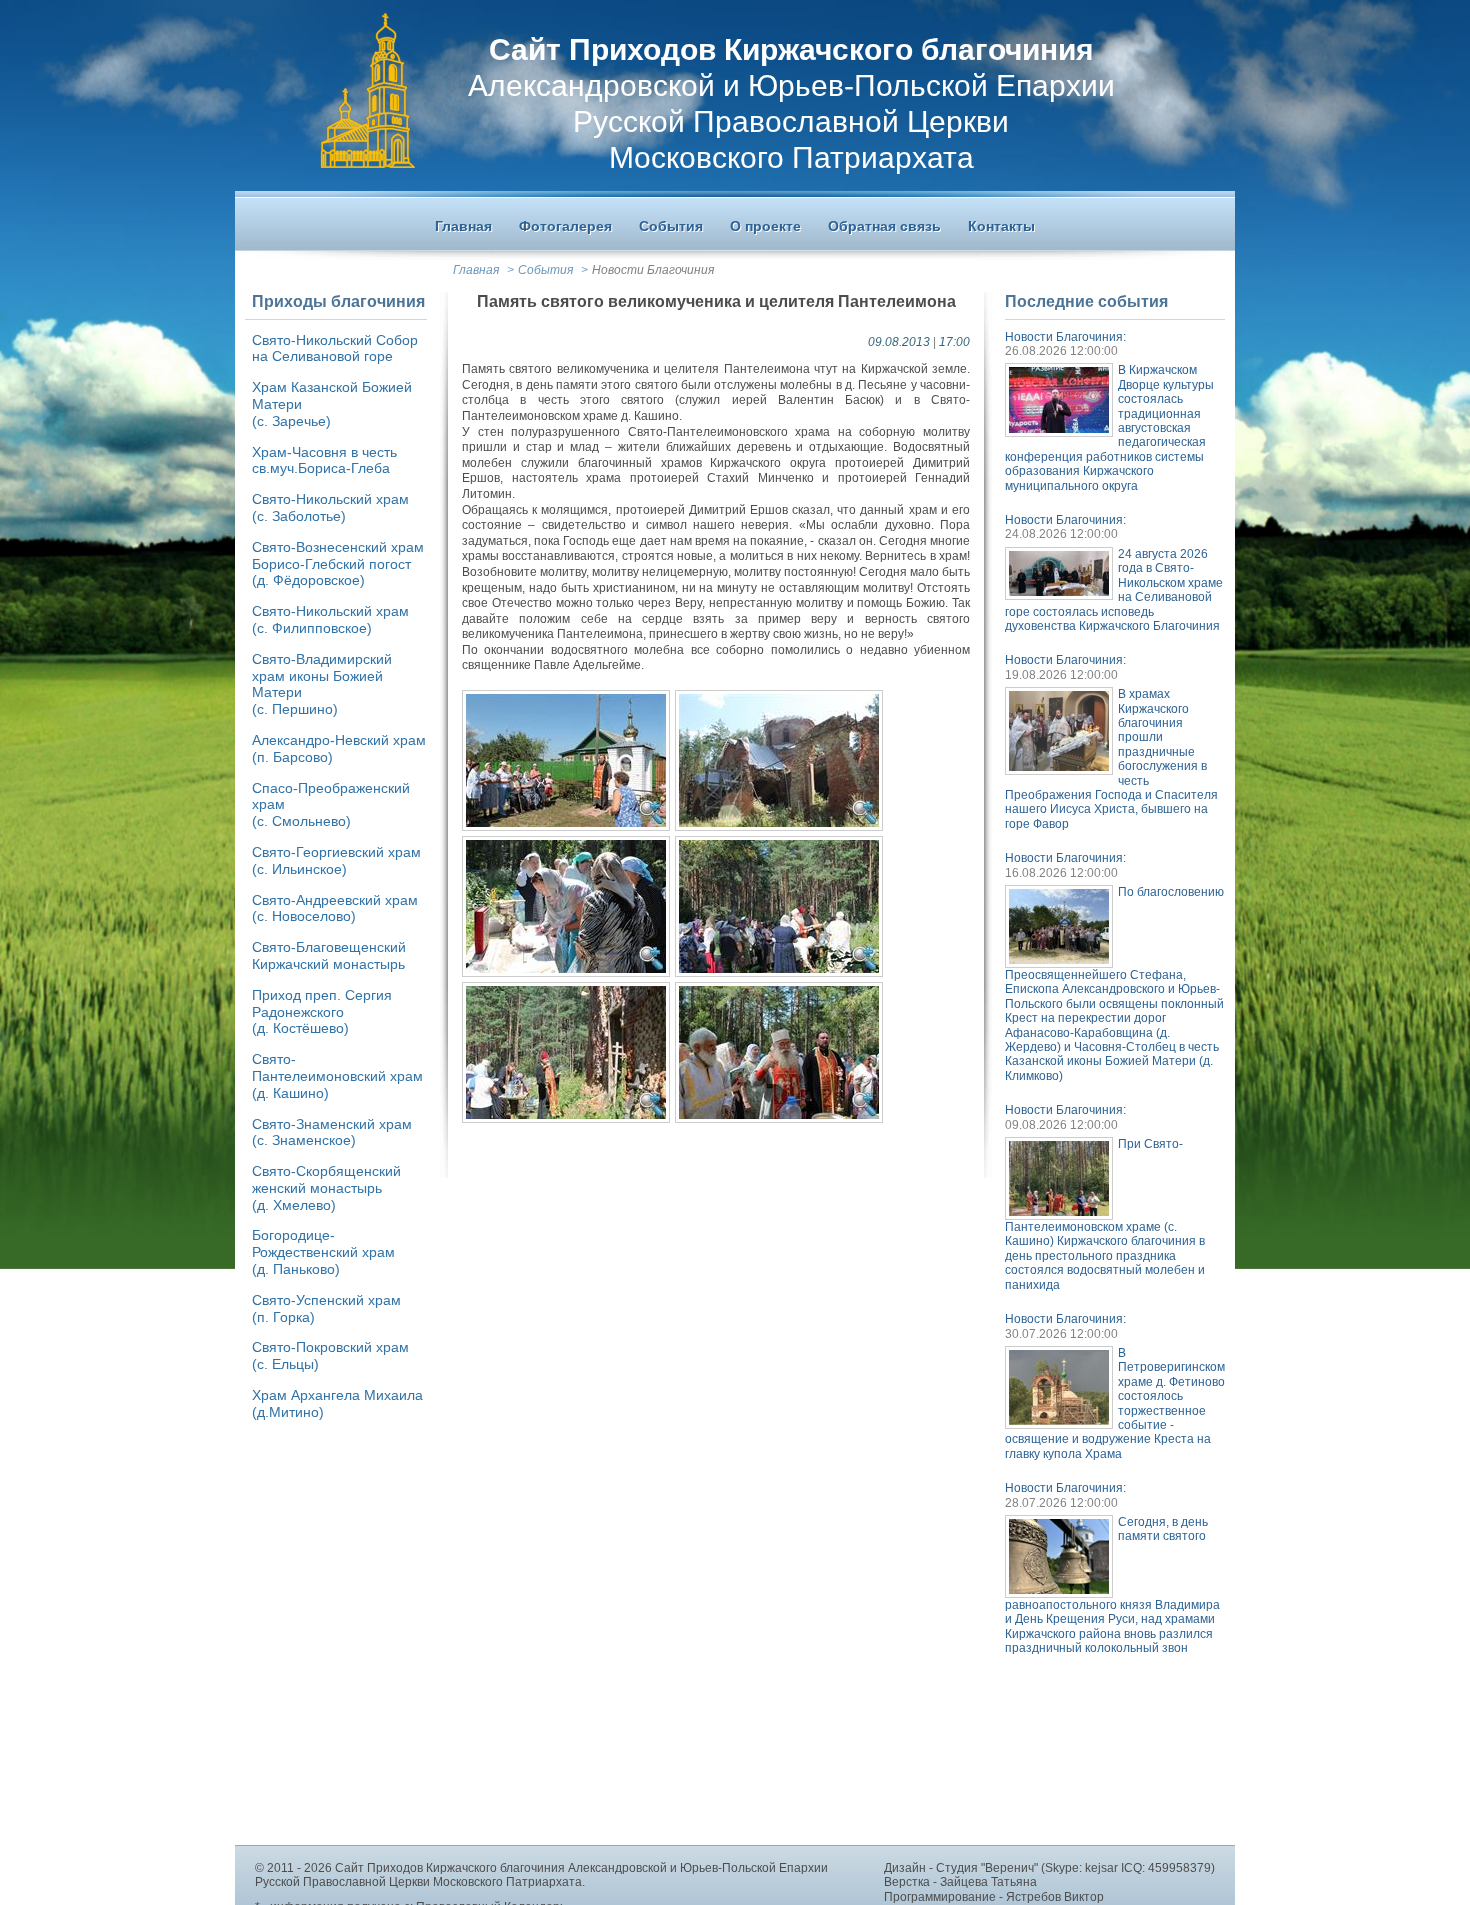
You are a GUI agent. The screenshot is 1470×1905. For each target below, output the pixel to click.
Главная (476, 270)
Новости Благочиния (653, 270)
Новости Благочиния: (1065, 337)
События (545, 270)
